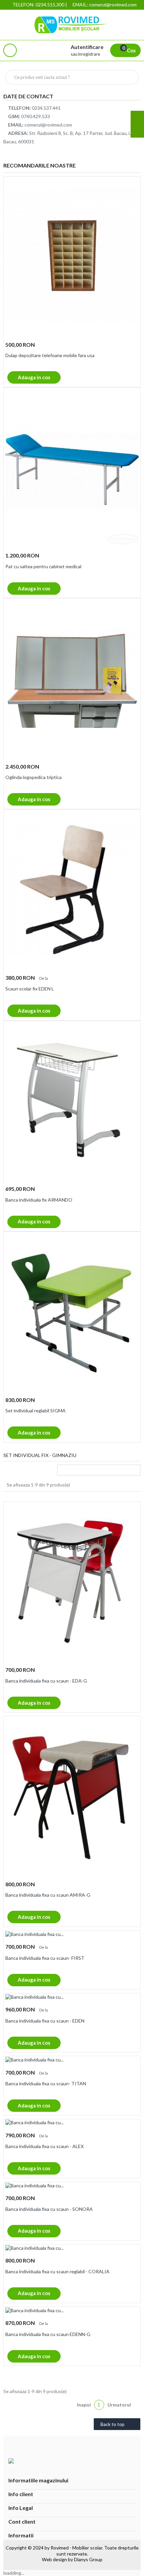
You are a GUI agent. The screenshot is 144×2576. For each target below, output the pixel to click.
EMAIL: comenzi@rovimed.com (105, 5)
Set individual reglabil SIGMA (35, 1411)
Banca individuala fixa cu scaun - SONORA (49, 2209)
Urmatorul (122, 2405)
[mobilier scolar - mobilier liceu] (72, 25)
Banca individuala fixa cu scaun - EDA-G (46, 1681)
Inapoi (80, 2405)
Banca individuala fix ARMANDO (39, 1200)
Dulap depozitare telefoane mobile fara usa (50, 355)
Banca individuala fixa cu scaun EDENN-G (48, 2334)
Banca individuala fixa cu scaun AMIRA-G (48, 1895)
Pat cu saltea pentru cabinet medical (43, 566)
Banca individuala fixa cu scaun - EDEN (45, 2021)
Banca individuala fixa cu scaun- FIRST (45, 1958)
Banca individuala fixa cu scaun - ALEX (45, 2146)
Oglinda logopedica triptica (33, 777)
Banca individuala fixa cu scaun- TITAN (46, 2083)
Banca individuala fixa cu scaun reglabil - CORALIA (57, 2271)
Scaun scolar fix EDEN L (30, 989)
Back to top (117, 2425)
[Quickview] (133, 186)
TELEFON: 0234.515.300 (38, 5)
